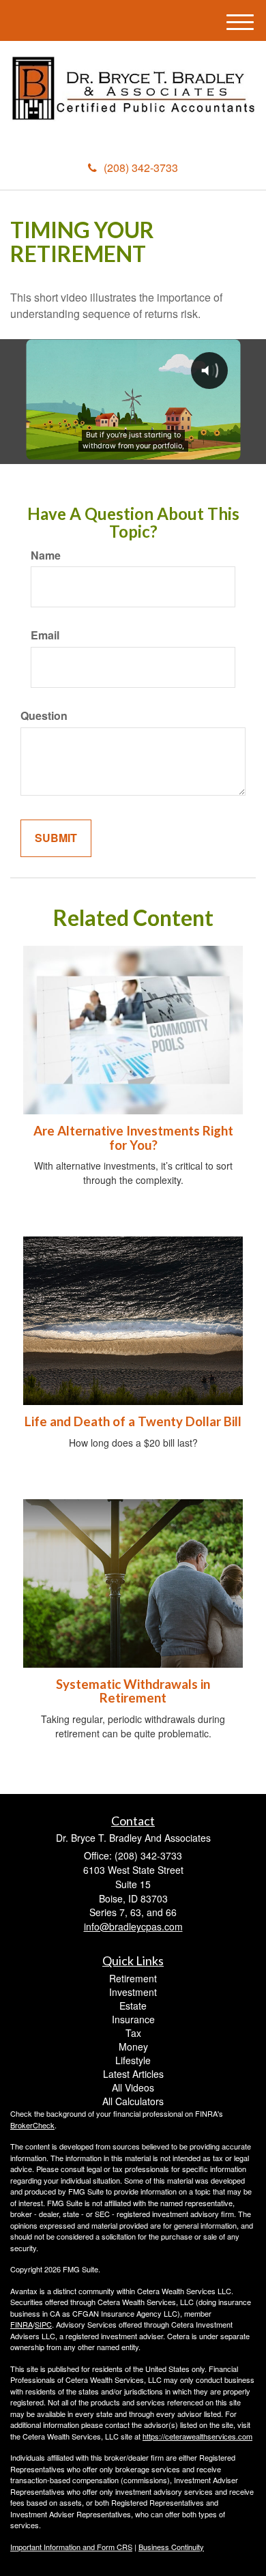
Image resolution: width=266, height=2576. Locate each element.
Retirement (133, 1978)
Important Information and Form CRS (71, 2547)
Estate (133, 2006)
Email (45, 635)
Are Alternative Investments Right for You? (133, 1138)
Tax (133, 2033)
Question (44, 716)
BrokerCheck (32, 2125)
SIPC (43, 2324)
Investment (133, 1992)
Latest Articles (133, 2074)
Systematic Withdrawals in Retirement (133, 1691)
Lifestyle (133, 2060)
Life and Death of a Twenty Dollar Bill (133, 1421)
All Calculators (133, 2101)
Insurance (133, 2019)
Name (46, 555)
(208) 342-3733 (141, 168)
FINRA (21, 2324)
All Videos (133, 2087)
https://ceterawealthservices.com (197, 2436)
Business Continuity (171, 2547)
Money (133, 2046)
